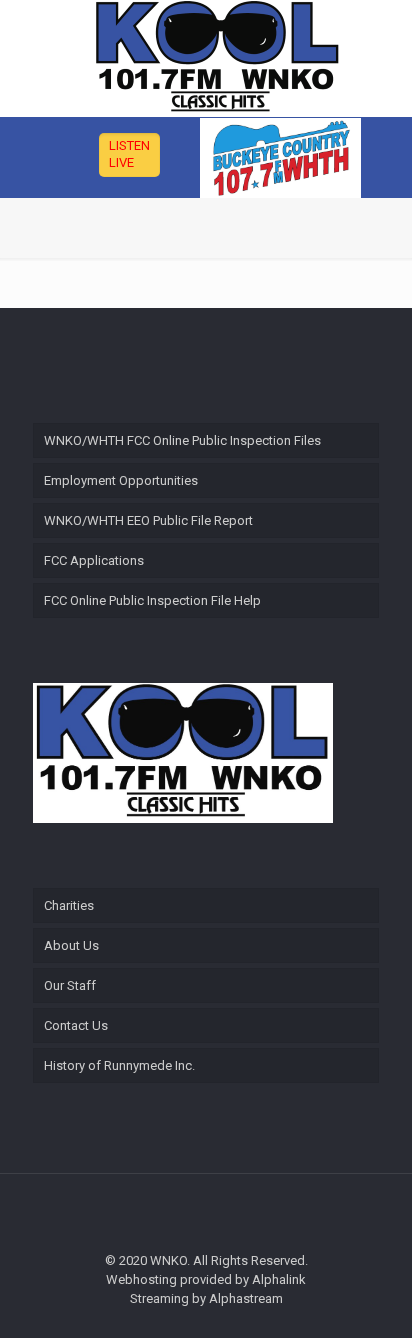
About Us (71, 945)
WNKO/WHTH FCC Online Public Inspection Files (182, 440)
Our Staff (70, 985)
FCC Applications (94, 560)
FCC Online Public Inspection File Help (152, 600)
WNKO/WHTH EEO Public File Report (148, 520)
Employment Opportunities (121, 480)
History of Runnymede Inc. (119, 1065)
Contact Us (76, 1025)
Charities (69, 905)
